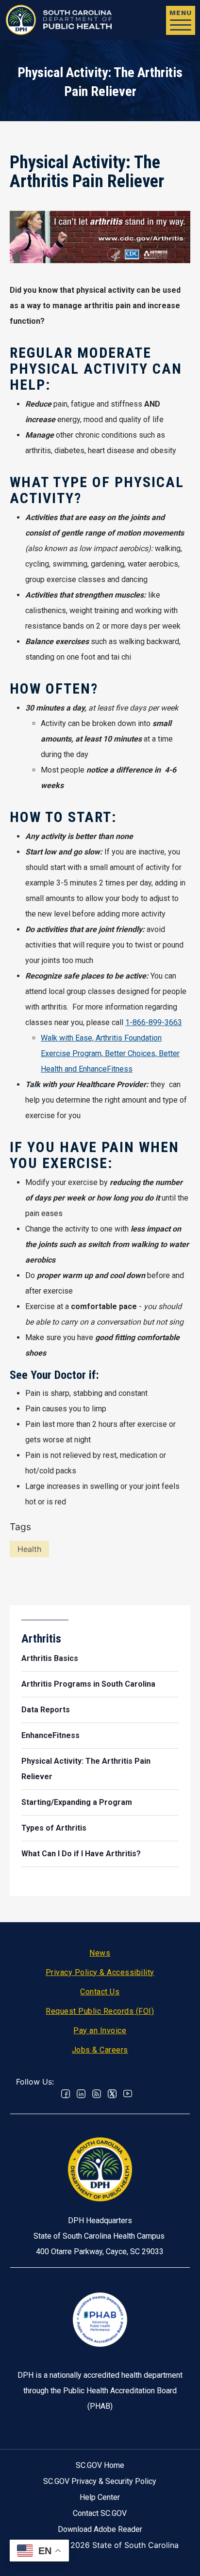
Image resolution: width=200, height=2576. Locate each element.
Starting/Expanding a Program (77, 1802)
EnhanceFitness (50, 1735)
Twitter (112, 2094)
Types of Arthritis (54, 1828)
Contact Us (100, 1992)
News (100, 1953)
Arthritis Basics (50, 1658)
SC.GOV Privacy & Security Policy (100, 2481)
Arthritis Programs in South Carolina (88, 1684)
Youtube (128, 2094)
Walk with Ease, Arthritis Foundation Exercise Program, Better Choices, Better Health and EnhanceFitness (110, 1053)
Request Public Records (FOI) (100, 2011)
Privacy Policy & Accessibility (100, 1972)
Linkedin (81, 2094)
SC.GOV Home (100, 2465)
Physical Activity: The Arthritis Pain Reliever (86, 1769)
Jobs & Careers (100, 2050)
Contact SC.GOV (100, 2513)
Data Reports (46, 1710)
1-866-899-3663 (154, 1022)
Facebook (66, 2094)
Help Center (100, 2497)
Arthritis (41, 1639)
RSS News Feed (97, 2094)
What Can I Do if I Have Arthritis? (81, 1854)
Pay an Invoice (100, 2031)
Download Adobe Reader (100, 2529)
